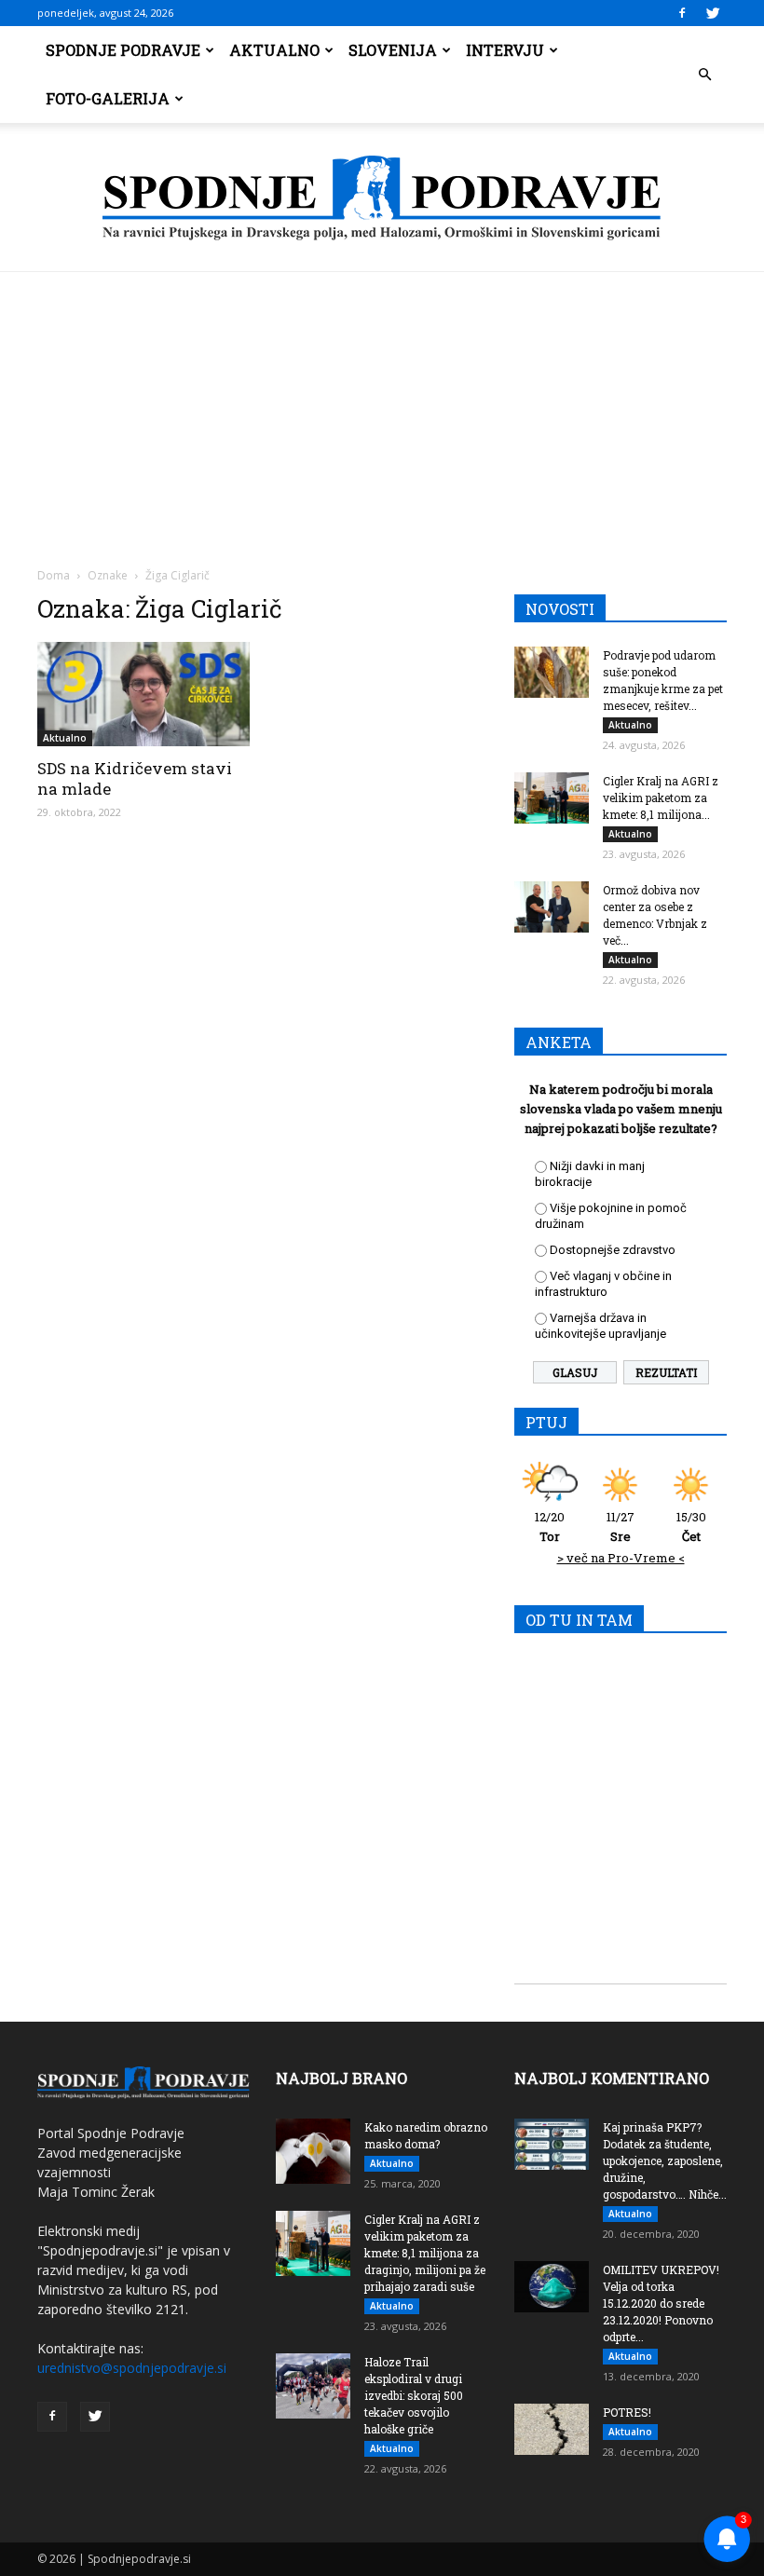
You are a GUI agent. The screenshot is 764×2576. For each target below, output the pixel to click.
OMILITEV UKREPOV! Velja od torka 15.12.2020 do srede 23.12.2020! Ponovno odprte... (661, 2303)
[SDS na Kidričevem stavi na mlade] (143, 694)
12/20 (550, 1527)
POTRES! (627, 2412)
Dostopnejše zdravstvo (613, 1250)
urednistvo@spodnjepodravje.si (132, 2368)
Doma (54, 575)
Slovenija (393, 50)
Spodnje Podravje (123, 50)
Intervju (505, 50)
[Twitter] (713, 13)
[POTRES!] (552, 2429)
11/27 (621, 1527)
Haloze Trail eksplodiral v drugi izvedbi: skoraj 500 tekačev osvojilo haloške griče (414, 2395)
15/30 (691, 1527)
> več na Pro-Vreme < (621, 1558)
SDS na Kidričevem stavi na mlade (135, 778)
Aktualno (274, 50)
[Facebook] (682, 13)
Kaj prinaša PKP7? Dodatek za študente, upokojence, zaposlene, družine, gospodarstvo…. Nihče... (665, 2160)
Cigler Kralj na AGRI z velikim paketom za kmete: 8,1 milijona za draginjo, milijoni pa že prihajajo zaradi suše (425, 2253)
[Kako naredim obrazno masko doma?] (313, 2151)
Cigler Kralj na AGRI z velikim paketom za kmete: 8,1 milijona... (661, 797)
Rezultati (666, 1372)
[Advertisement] (382, 412)
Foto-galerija (108, 98)
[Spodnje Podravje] (382, 198)
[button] (704, 75)
